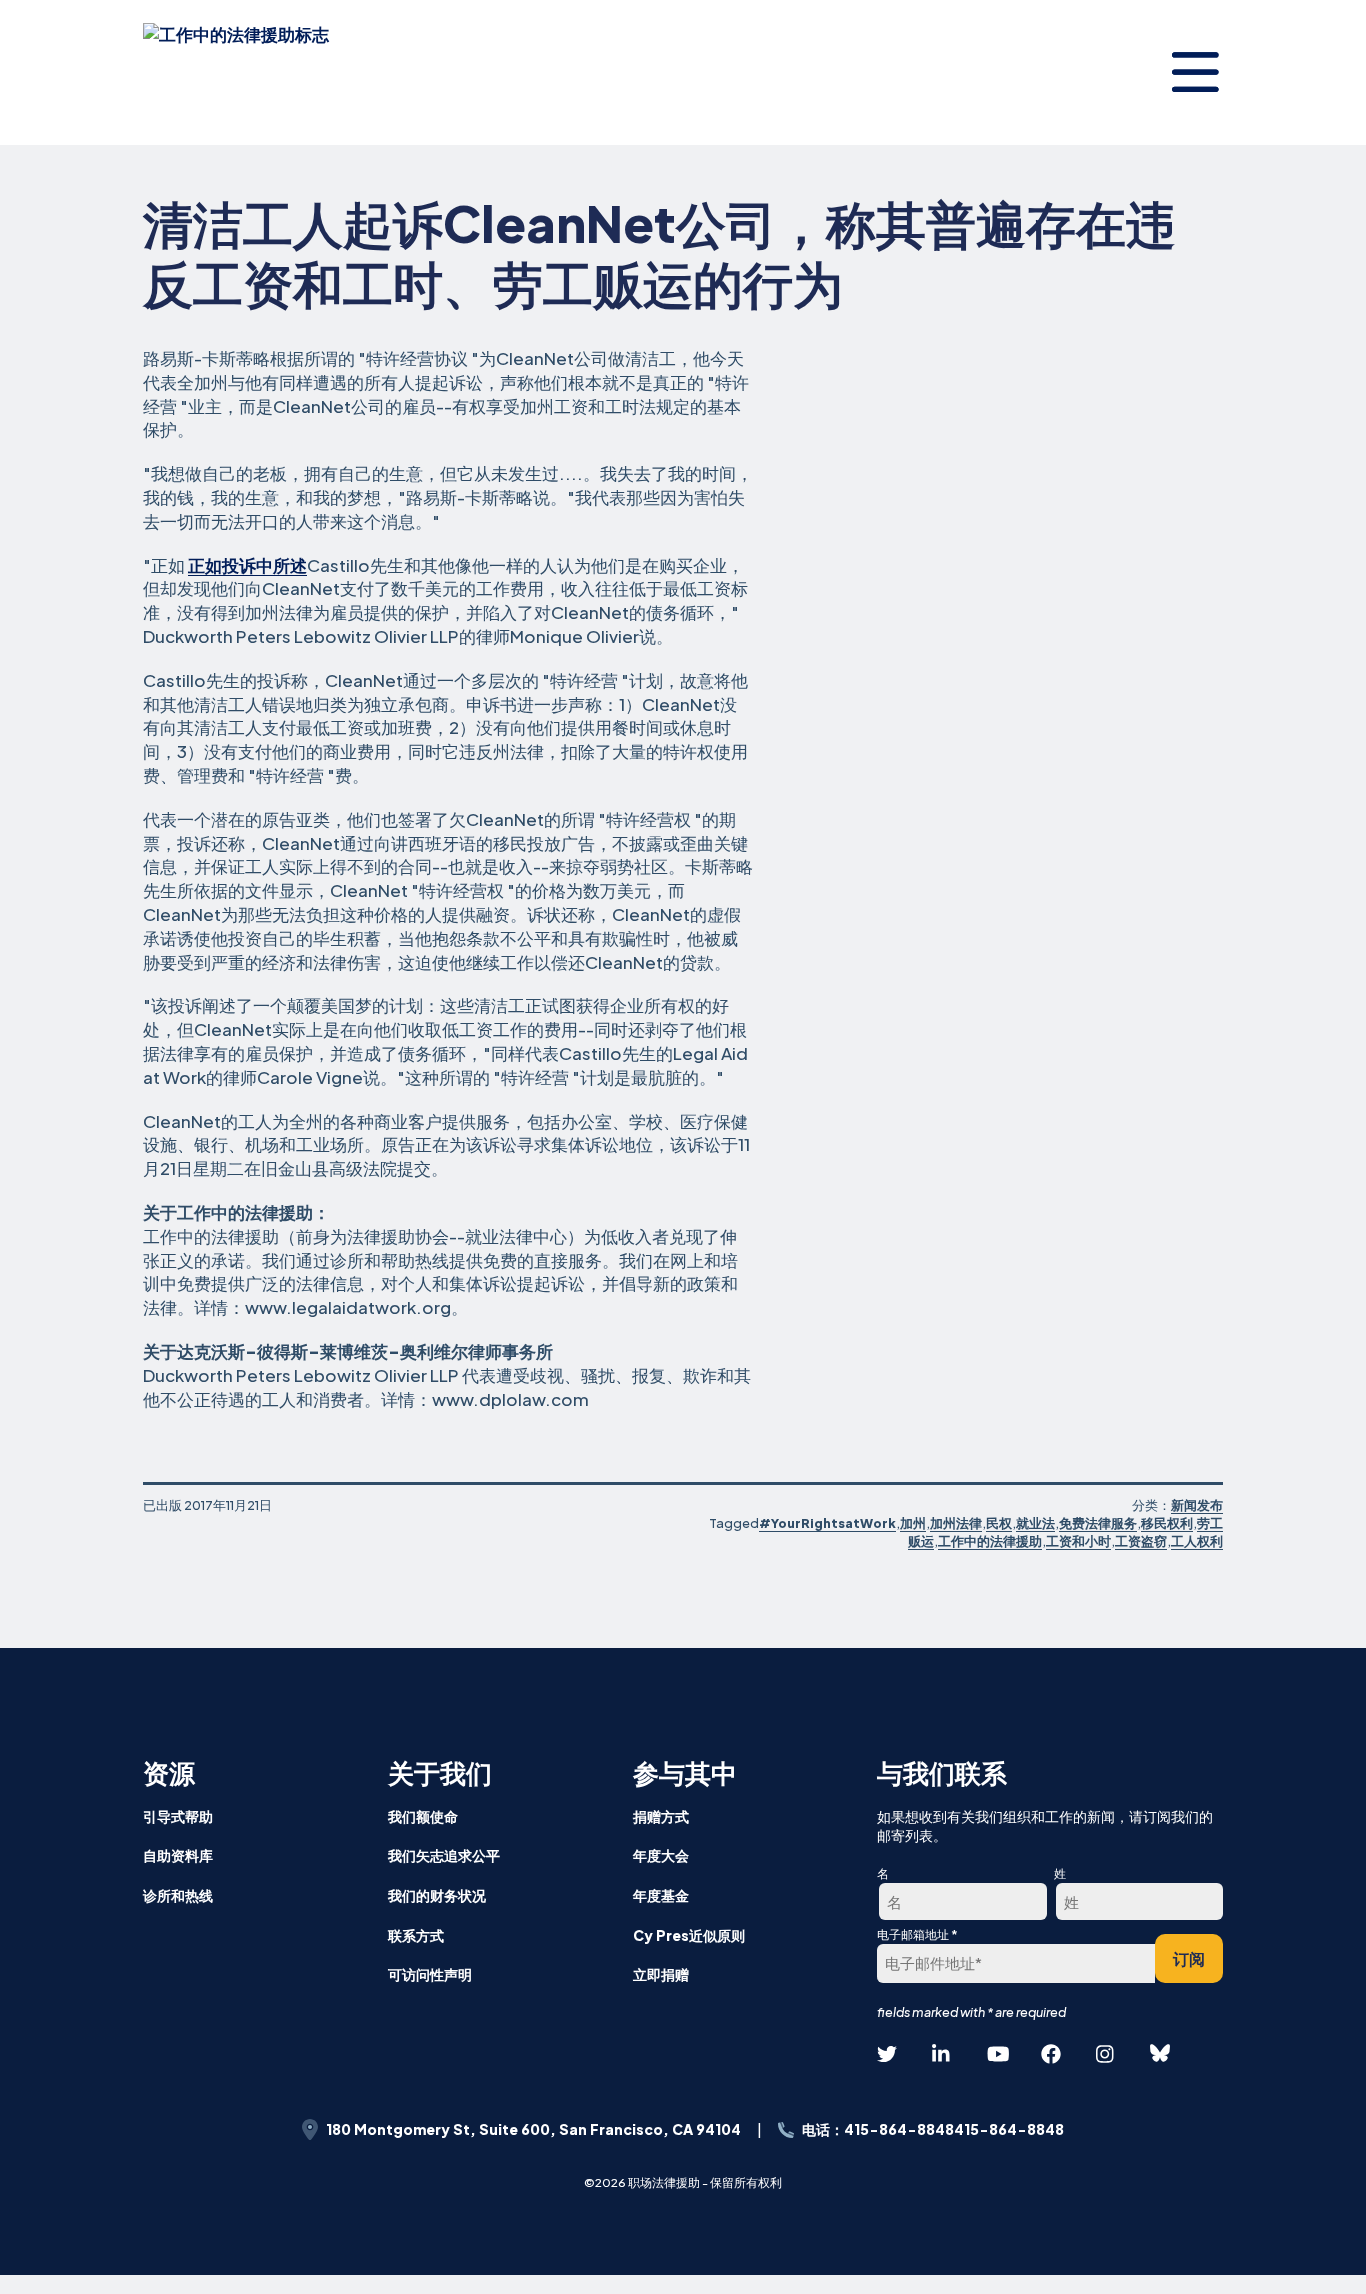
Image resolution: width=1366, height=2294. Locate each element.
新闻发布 (1197, 1505)
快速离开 (1316, 2250)
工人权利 (1197, 1541)
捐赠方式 (661, 1816)
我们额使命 (423, 1816)
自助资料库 (178, 1855)
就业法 (1035, 1523)
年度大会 (661, 1855)
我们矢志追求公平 (444, 1855)
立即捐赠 (661, 1974)
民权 (999, 1523)
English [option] (1278, 2077)
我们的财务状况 (437, 1895)
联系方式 (416, 1935)
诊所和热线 (178, 1895)
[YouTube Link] (997, 2054)
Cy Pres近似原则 (689, 1935)
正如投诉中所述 (247, 565)
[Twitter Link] (887, 2054)
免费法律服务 (1098, 1523)
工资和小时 (1078, 1541)
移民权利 (1167, 1523)
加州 (913, 1523)
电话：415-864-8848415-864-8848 (933, 2129)
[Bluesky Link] (1160, 2054)
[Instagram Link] (1106, 2054)
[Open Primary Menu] (1195, 72)
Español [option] (1277, 2126)
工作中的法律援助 (990, 1541)
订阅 (1189, 1958)
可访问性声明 (430, 1974)
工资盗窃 (1141, 1541)
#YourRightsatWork (827, 1523)
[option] (1278, 2078)
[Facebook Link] (1051, 2054)
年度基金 (661, 1895)
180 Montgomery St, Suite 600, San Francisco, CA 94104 (533, 2129)
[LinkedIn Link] (942, 2054)
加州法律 (956, 1523)
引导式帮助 (178, 1816)
